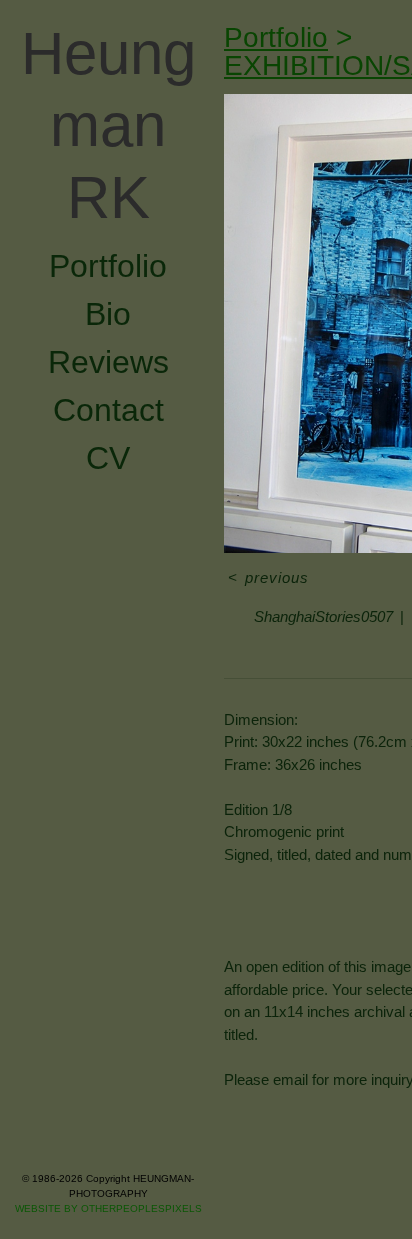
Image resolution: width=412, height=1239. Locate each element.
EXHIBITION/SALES (353, 37)
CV (108, 313)
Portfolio (108, 121)
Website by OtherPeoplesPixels (108, 1208)
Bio (108, 169)
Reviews (108, 217)
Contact (108, 265)
